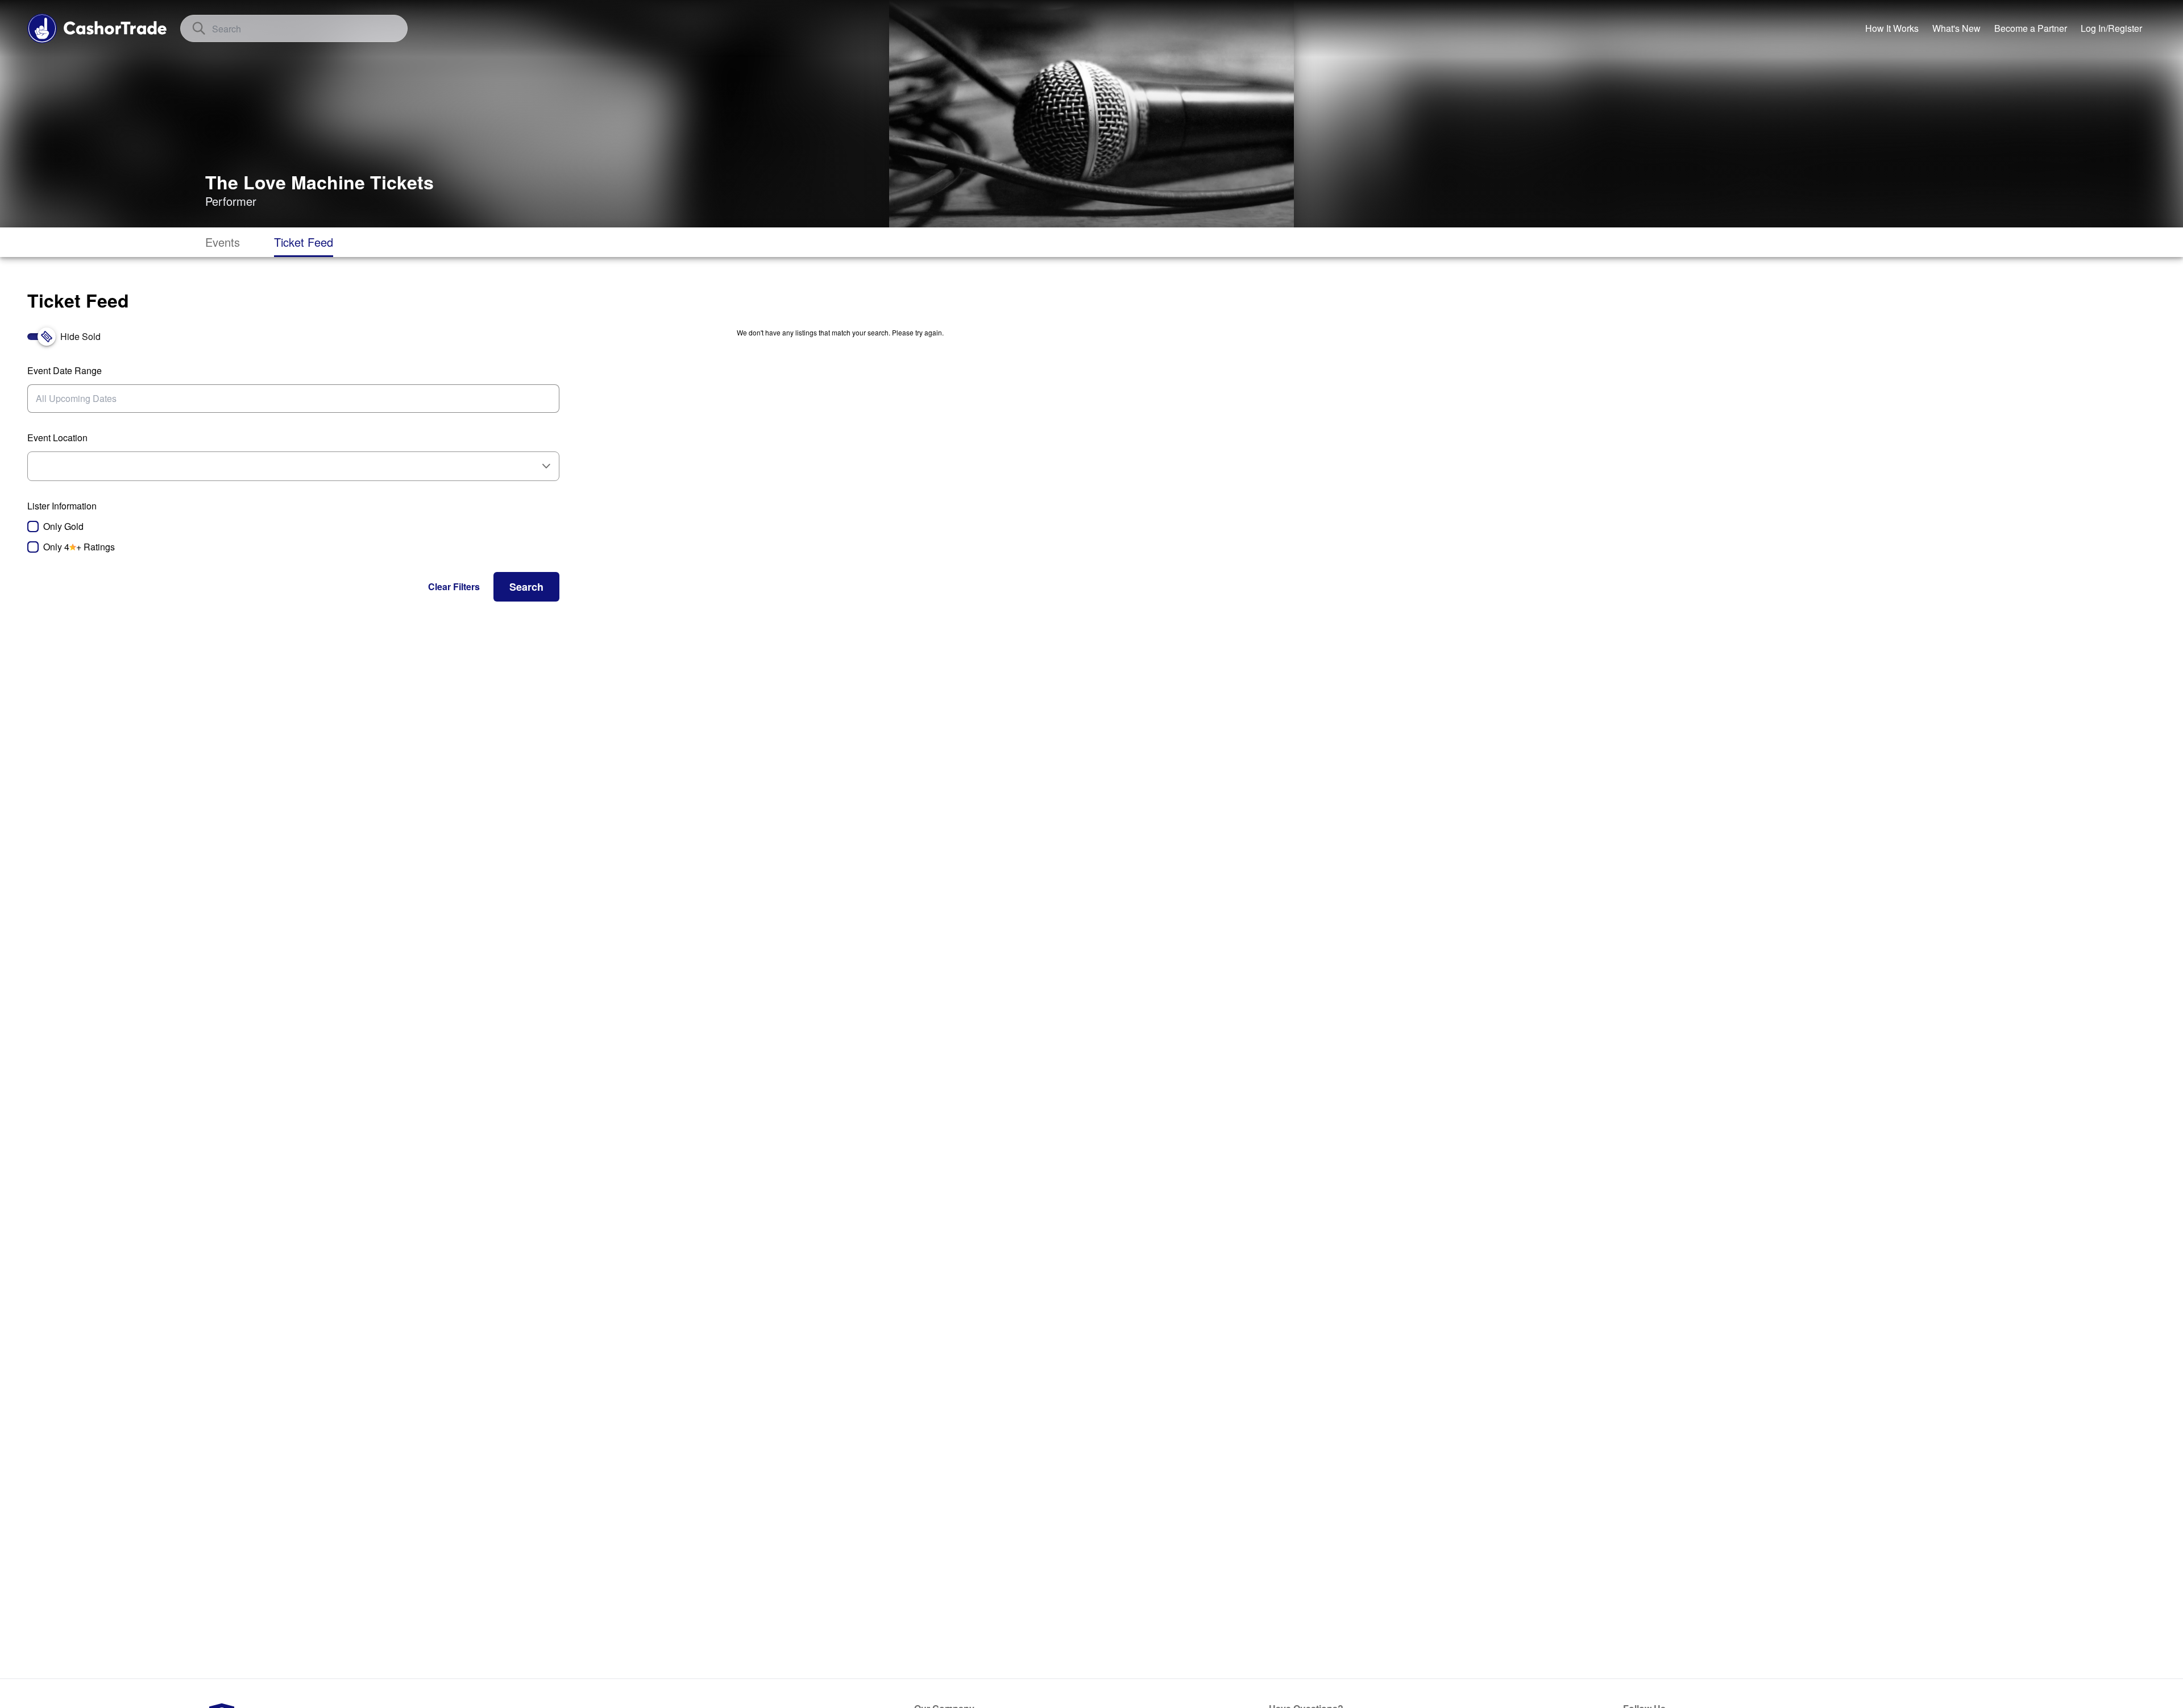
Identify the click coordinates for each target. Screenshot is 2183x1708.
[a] (2031, 28)
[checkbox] (293, 527)
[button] (454, 587)
